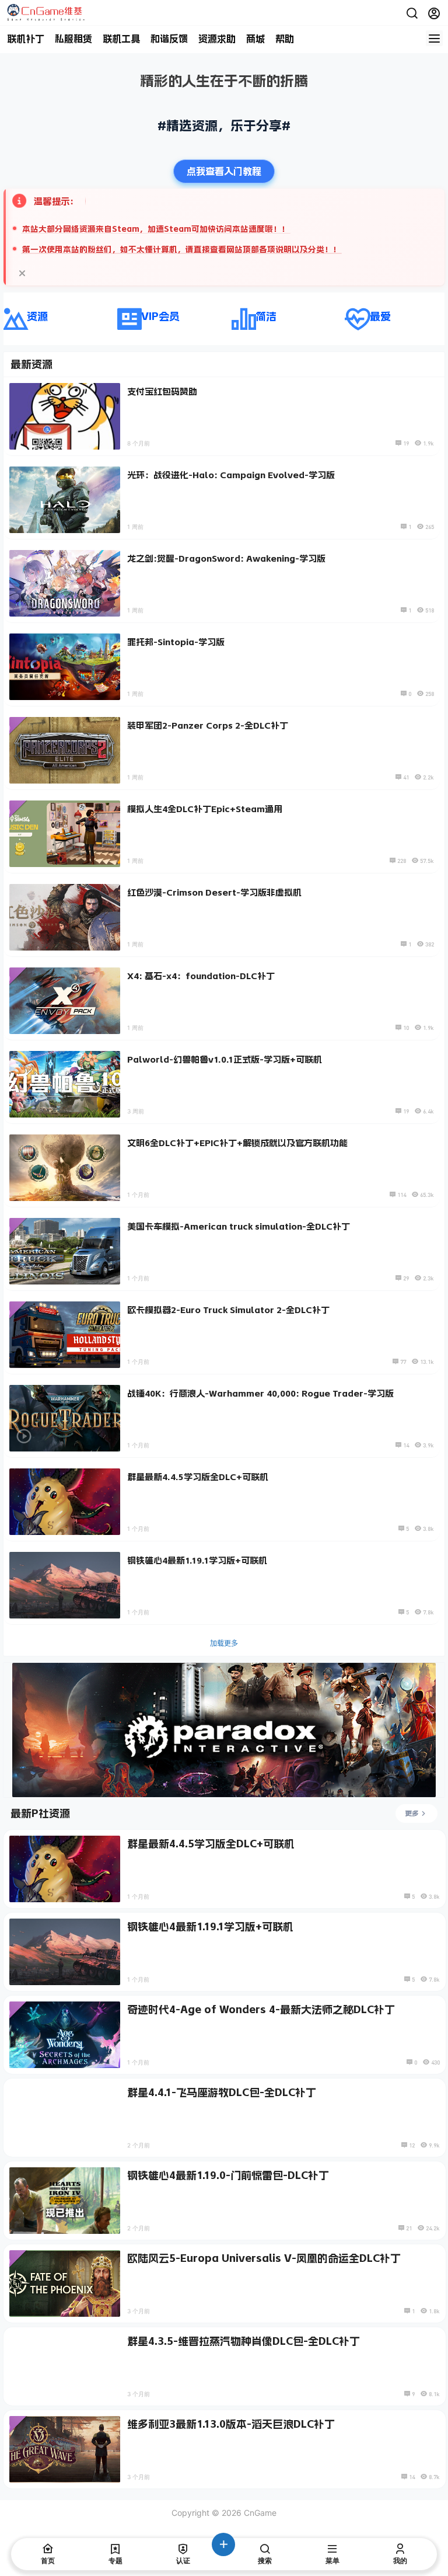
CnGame (259, 2513)
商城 (256, 39)
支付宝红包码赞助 (162, 391)
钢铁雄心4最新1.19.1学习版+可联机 (197, 1560)
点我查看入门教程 (224, 171)
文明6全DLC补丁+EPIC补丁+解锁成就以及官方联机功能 (237, 1143)
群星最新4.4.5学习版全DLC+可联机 (198, 1477)
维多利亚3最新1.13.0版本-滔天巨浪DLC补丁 (231, 2424)
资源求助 (217, 39)
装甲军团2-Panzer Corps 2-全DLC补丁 (208, 725)
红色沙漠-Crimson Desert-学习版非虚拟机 (214, 892)
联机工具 (121, 39)
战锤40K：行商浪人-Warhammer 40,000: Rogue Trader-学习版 (260, 1393)
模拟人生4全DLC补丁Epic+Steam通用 (205, 809)
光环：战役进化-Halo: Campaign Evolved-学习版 (231, 475)
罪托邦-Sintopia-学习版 (176, 642)
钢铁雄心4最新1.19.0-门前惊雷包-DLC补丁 (228, 2175)
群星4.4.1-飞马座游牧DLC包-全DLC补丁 (222, 2093)
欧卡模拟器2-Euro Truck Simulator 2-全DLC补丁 (228, 1310)
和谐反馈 (169, 39)
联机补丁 (26, 39)
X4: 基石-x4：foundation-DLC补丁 (201, 976)
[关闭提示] (22, 273)
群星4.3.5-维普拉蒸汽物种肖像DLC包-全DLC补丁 (244, 2341)
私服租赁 (73, 39)
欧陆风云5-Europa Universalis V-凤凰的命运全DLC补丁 (264, 2258)
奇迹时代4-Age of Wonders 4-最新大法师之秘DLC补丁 (261, 2010)
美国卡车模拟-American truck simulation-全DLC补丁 (239, 1226)
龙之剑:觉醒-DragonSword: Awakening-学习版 (226, 558)
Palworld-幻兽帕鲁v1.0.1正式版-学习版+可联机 (225, 1059)
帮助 (285, 39)
